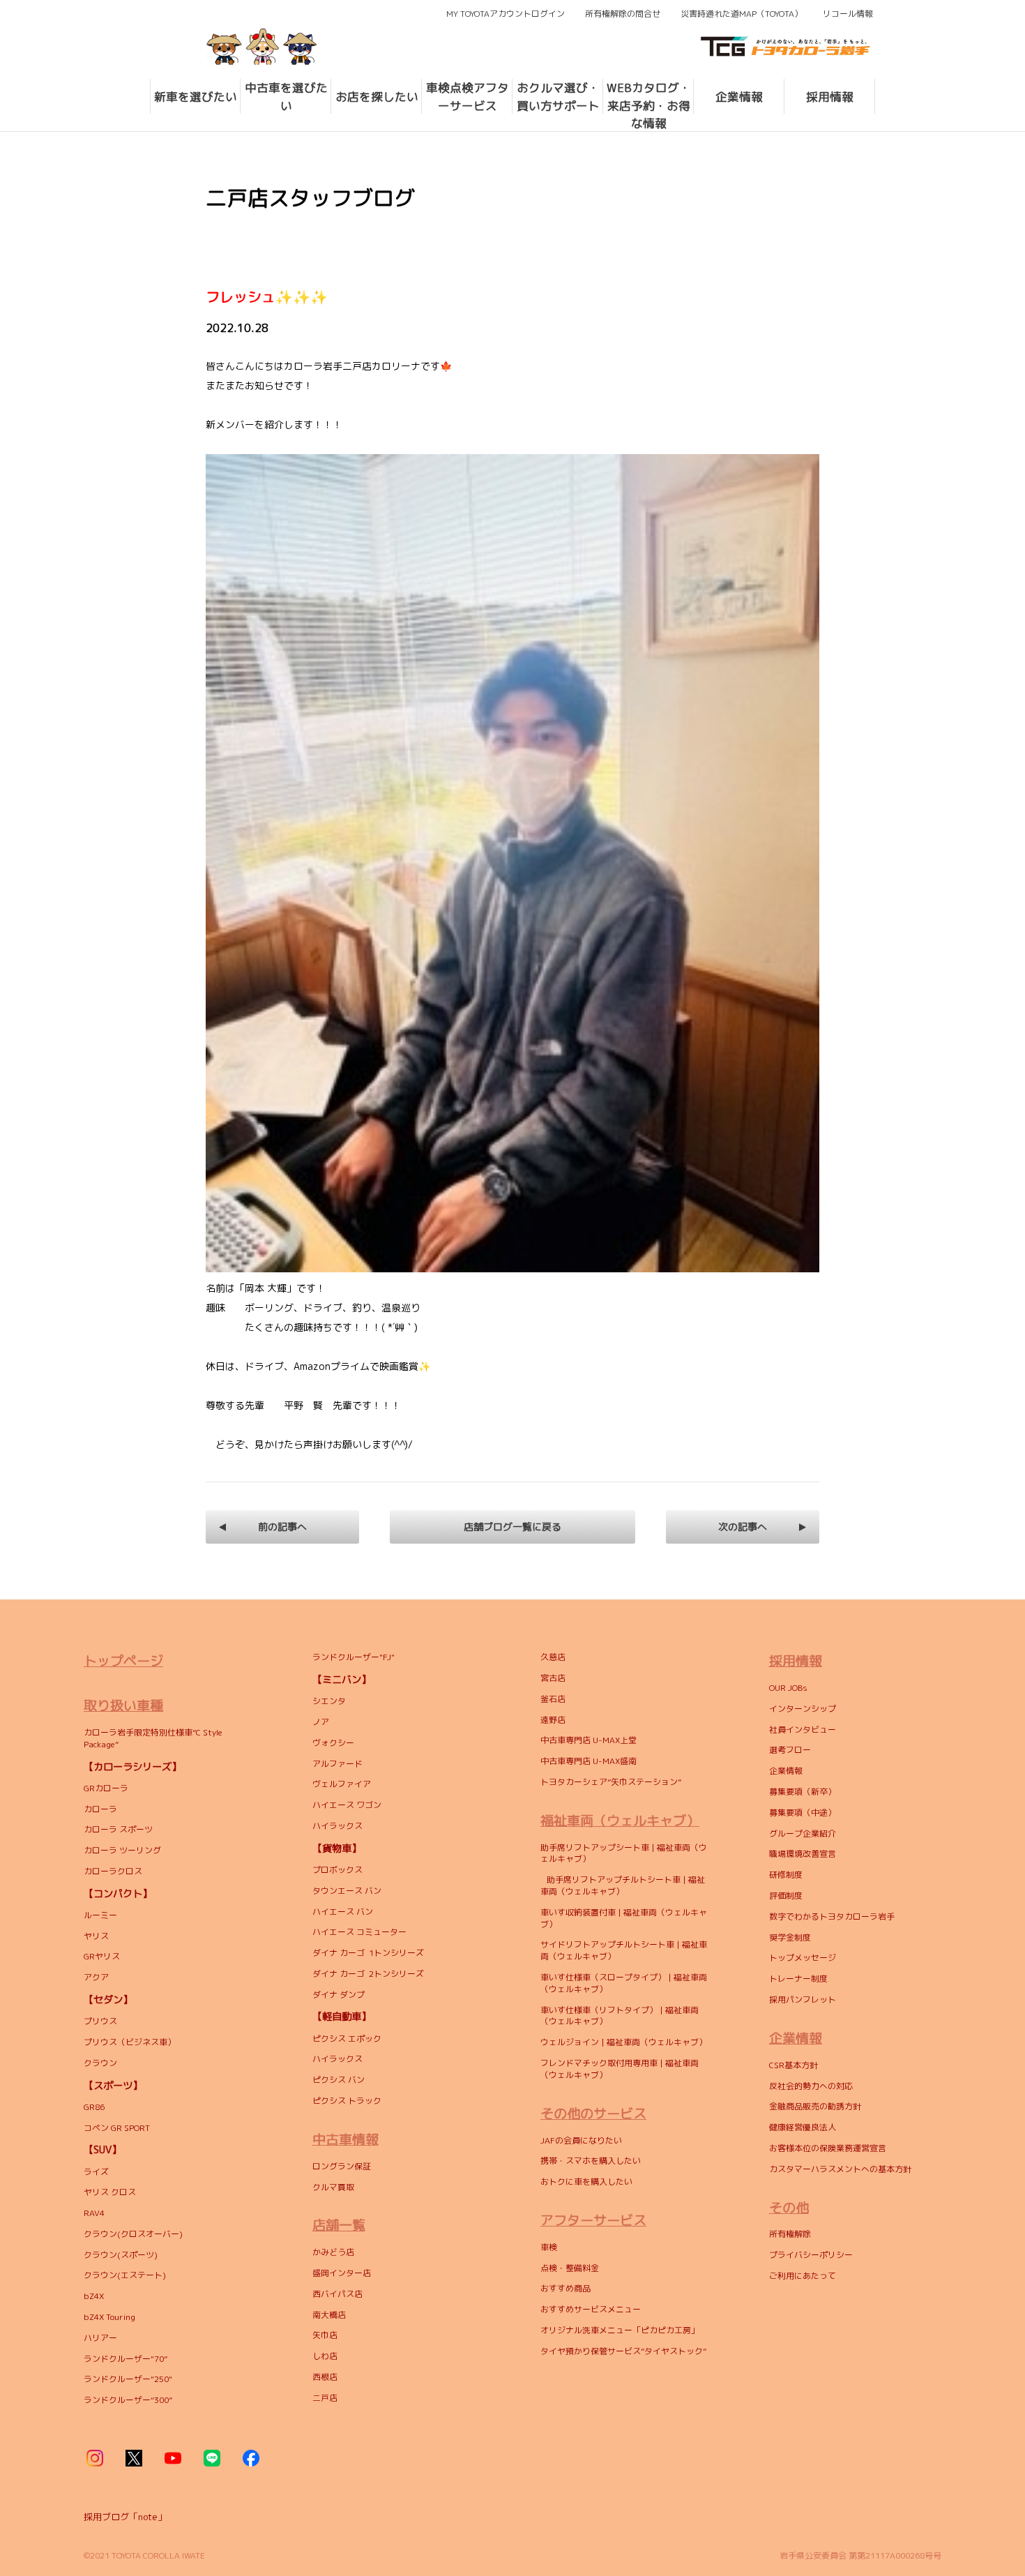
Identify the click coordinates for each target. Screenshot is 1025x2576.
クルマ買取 (333, 2187)
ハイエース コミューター (359, 1932)
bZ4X (94, 2296)
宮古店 (553, 1678)
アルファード (337, 1764)
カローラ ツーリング (123, 1850)
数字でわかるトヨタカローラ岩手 (832, 1916)
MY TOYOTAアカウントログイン (506, 14)
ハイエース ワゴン (347, 1805)
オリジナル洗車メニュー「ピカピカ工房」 (620, 2330)
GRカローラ (106, 1788)
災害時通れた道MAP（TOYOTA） (742, 14)
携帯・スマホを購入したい (591, 2161)
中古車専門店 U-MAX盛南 (589, 1761)
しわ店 (325, 2356)
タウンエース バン (347, 1891)
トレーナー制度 (798, 1979)
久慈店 (553, 1657)
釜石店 (553, 1699)
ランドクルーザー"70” (126, 2359)
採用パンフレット (803, 1999)
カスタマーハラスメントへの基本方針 (840, 2169)
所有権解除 (790, 2234)
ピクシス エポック (347, 2039)
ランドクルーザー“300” (128, 2400)
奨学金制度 (790, 1937)
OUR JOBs (788, 1688)
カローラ (100, 1809)
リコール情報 (848, 14)
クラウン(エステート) (127, 2275)
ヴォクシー (333, 1743)
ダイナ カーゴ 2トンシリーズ (368, 1974)
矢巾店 (325, 2335)
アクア (96, 1977)
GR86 (94, 2107)
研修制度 (786, 1875)
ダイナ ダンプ (339, 1995)
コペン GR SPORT (117, 2128)
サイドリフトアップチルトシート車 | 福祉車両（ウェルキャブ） (624, 1950)
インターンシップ (803, 1709)
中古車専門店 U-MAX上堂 (589, 1740)
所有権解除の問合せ (623, 14)
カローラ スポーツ (118, 1829)
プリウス (100, 2021)
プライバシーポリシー (811, 2255)
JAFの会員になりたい (582, 2140)
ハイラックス (337, 1826)
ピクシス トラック (347, 2101)
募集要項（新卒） (803, 1792)
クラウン (100, 2063)
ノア (321, 1722)
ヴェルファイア (342, 1784)
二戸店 (325, 2398)
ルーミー (100, 1915)
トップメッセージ (803, 1958)
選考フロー (790, 1750)
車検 (549, 2247)
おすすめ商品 (565, 2288)
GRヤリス (102, 1956)
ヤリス (96, 1936)
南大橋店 (329, 2315)
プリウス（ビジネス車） (130, 2042)
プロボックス (337, 1870)
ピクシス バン (339, 2080)
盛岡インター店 (342, 2273)
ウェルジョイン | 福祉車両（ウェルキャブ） (624, 2042)
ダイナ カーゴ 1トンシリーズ (368, 1953)
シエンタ (329, 1701)
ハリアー (100, 2338)
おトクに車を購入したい (586, 2182)
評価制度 (786, 1896)
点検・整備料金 (570, 2268)
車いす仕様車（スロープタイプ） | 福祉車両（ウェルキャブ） (624, 1983)
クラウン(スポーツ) (121, 2255)
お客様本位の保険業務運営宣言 (828, 2148)
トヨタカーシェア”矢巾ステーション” (611, 1782)
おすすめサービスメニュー (591, 2309)
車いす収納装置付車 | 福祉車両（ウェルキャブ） (624, 1918)
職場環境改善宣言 (803, 1854)
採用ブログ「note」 (125, 2517)
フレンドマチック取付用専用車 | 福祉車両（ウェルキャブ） (620, 2069)
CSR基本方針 (794, 2065)
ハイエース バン (343, 1912)
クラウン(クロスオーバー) (133, 2234)
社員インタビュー (803, 1730)
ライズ (96, 2172)
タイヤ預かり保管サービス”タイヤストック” (623, 2351)
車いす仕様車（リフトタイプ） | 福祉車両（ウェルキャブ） (620, 2016)
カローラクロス (114, 1871)
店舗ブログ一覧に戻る (512, 1527)
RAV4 (95, 2213)
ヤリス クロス (110, 2192)
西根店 (325, 2377)
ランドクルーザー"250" (128, 2379)
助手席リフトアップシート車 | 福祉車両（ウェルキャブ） (624, 1853)
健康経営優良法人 (803, 2127)
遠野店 (553, 1720)
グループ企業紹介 (803, 1833)
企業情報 (786, 1771)
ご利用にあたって (803, 2276)
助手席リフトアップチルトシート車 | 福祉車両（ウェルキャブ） (623, 1885)
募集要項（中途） (803, 1813)
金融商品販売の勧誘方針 (815, 2106)
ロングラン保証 (342, 2166)
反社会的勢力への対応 (812, 2086)
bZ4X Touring (109, 2317)
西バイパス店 (337, 2294)
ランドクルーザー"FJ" (354, 1657)
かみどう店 (333, 2252)
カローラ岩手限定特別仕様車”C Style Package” (153, 1738)
